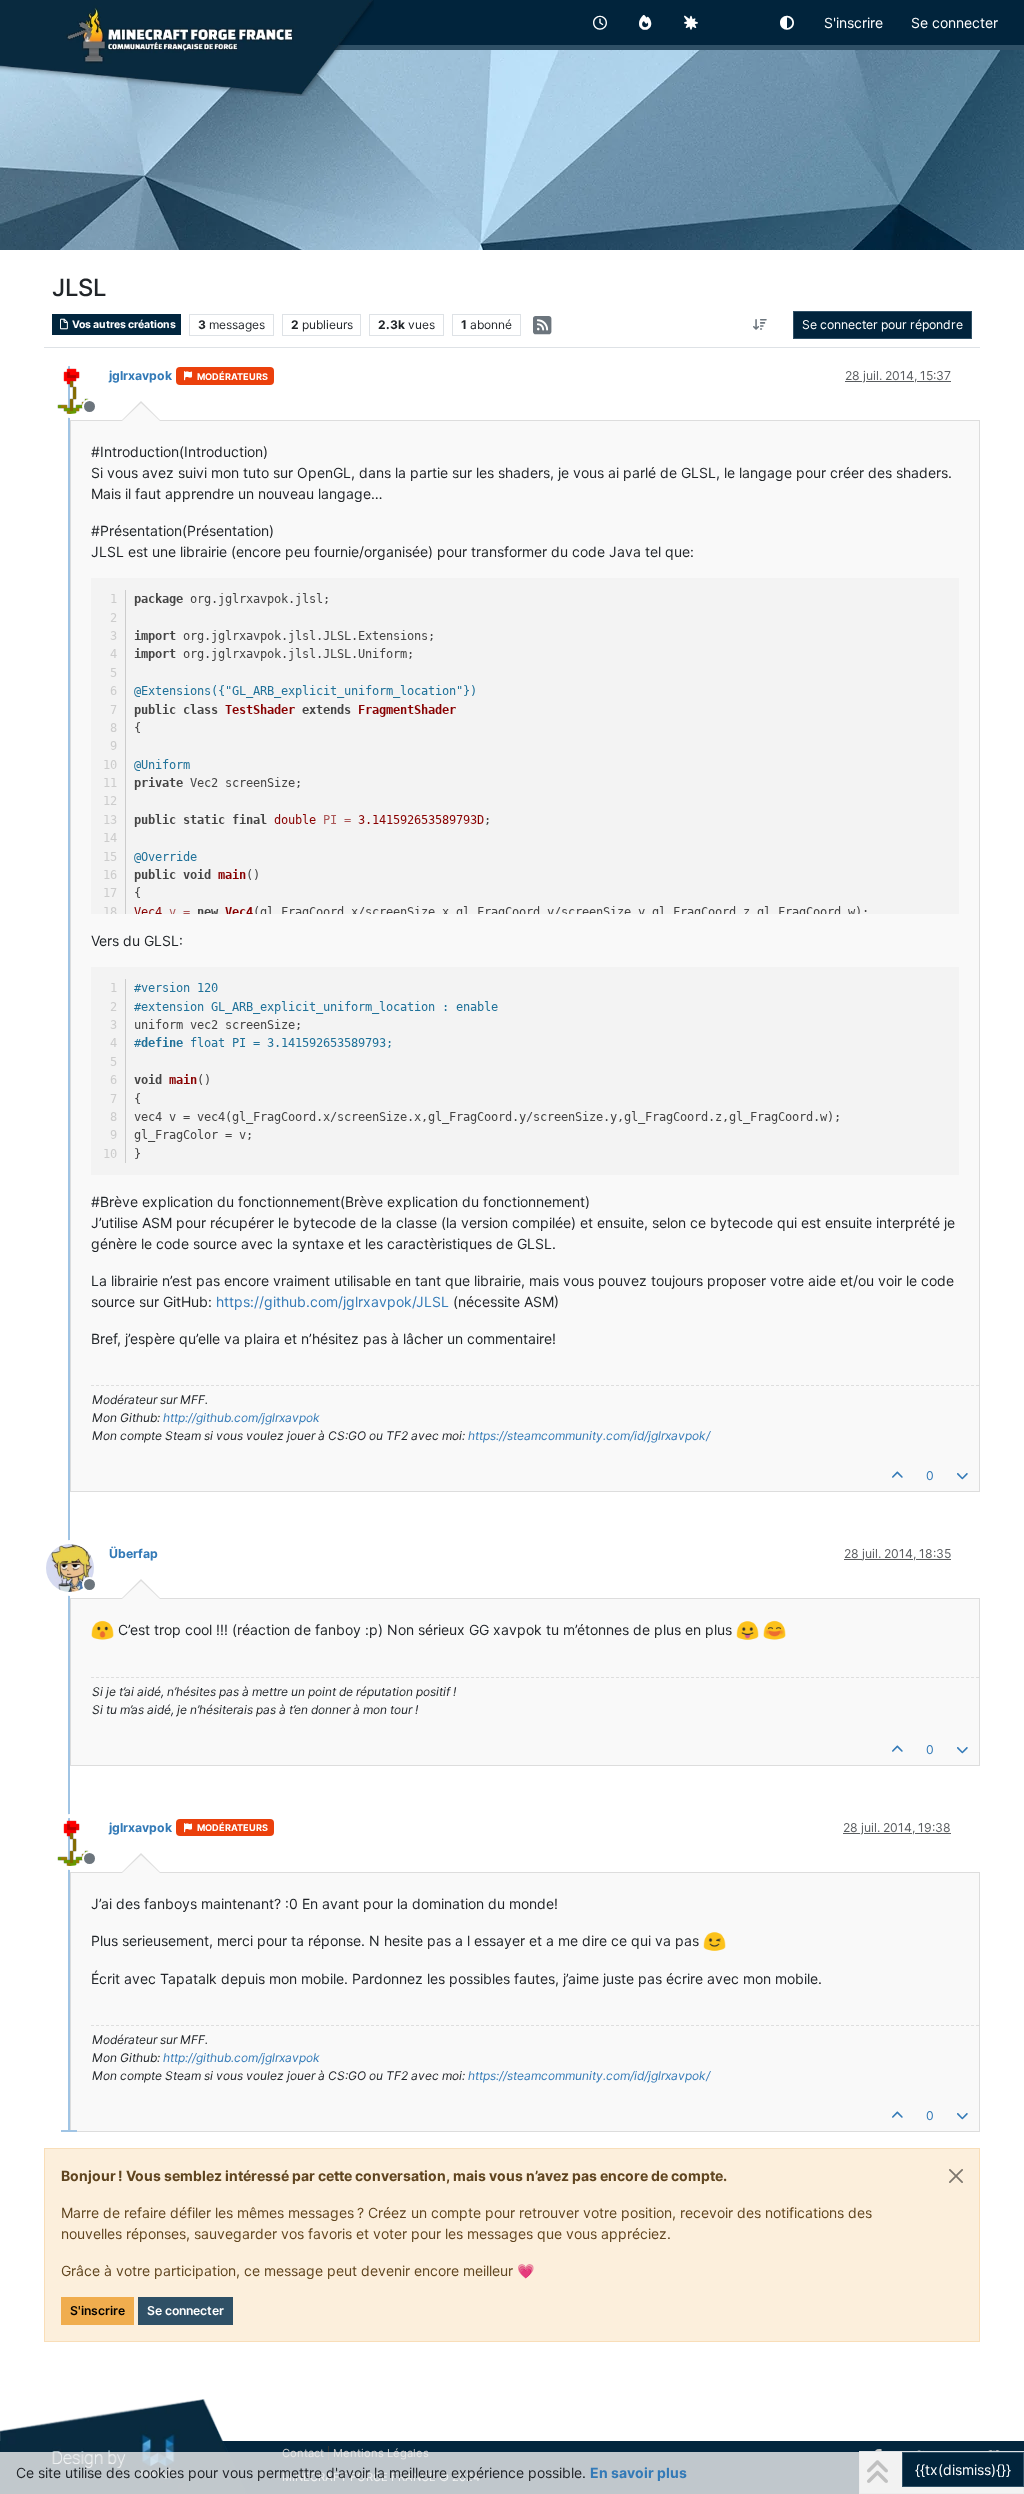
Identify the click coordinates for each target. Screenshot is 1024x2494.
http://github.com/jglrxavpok (241, 1417)
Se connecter (185, 2310)
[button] (788, 22)
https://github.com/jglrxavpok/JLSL (332, 1301)
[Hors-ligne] (77, 388)
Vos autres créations (123, 324)
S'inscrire (97, 2310)
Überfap (133, 1553)
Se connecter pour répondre (882, 324)
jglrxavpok (140, 375)
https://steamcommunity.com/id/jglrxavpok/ (589, 1435)
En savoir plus (638, 2472)
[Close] (956, 2176)
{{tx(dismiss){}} (963, 2469)
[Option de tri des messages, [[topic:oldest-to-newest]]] (760, 325)
